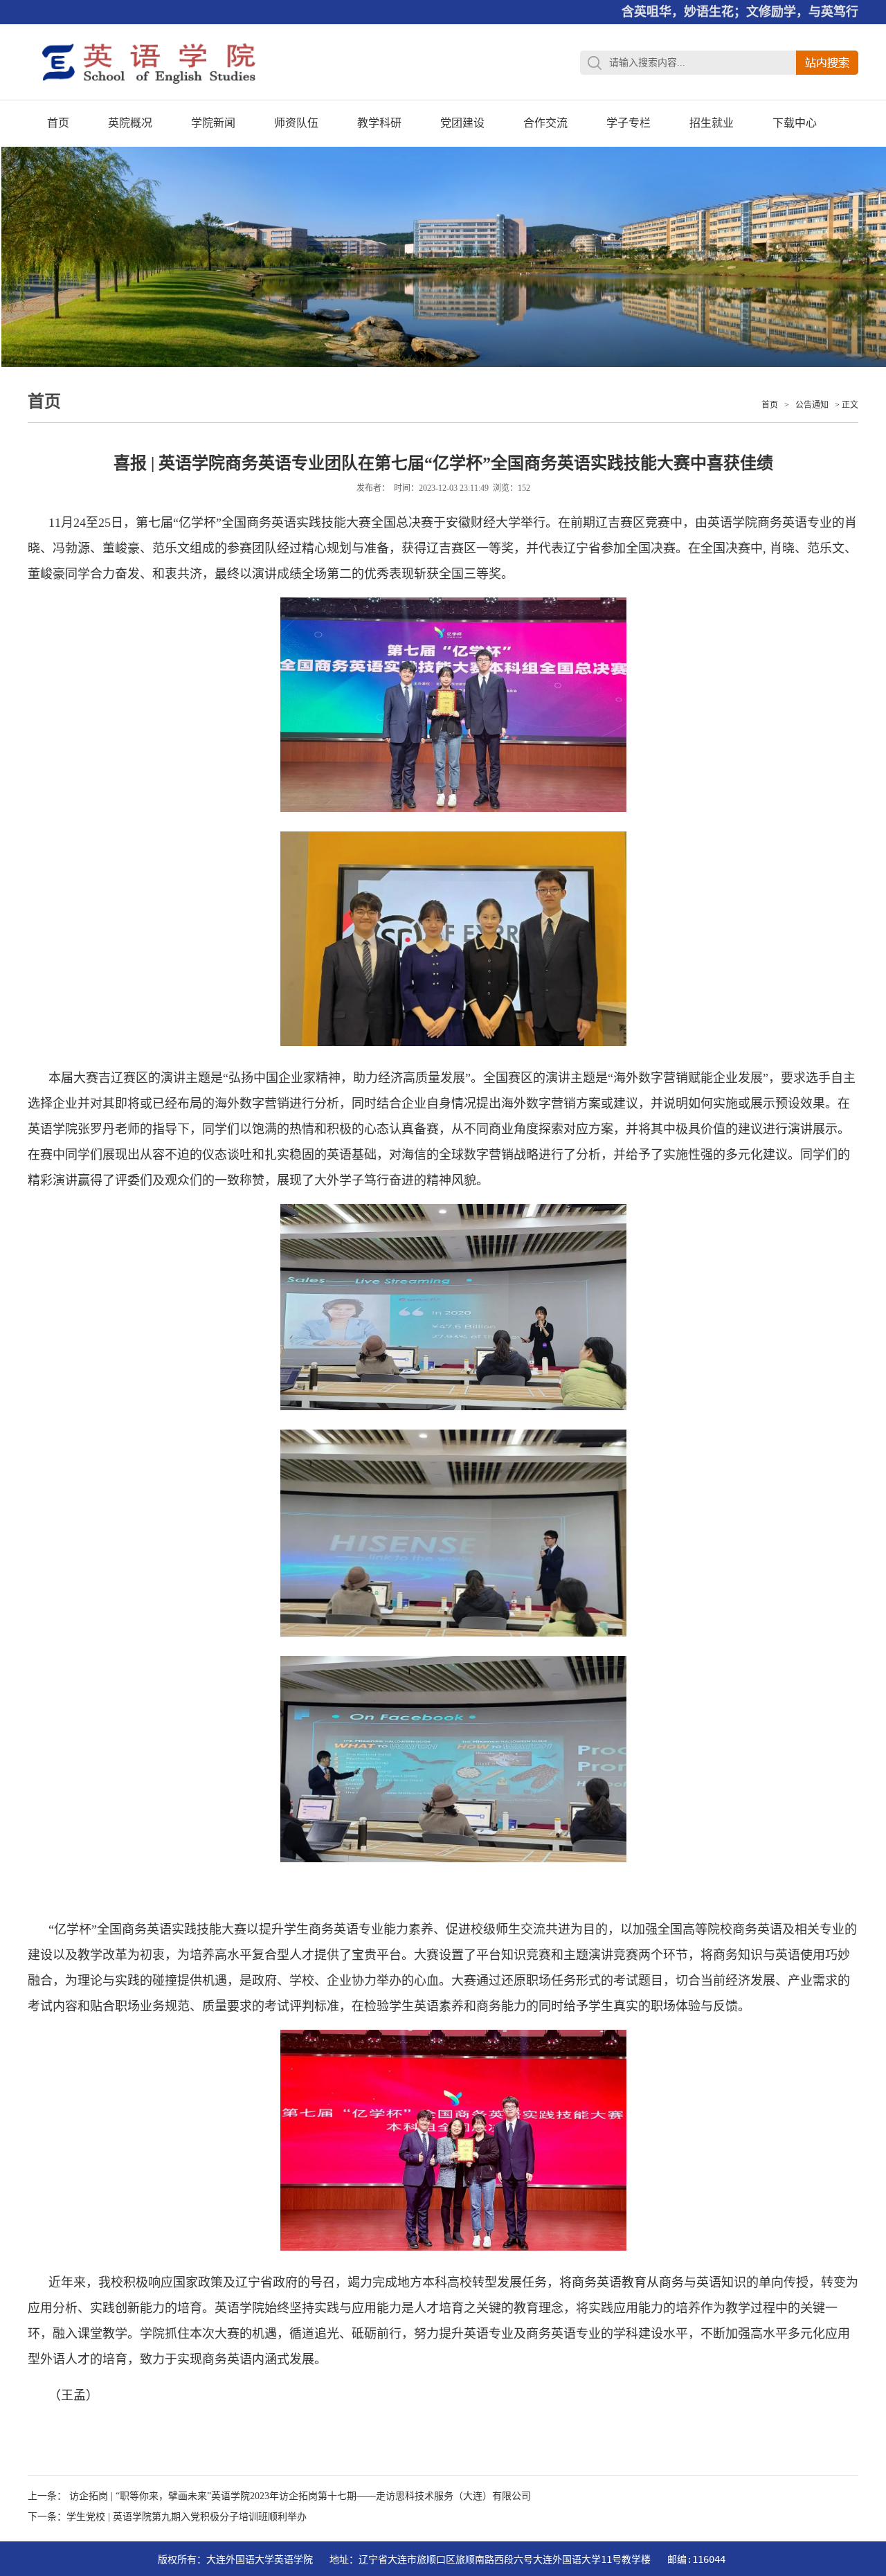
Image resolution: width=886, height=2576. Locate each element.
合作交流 (545, 123)
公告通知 (812, 405)
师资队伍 (296, 123)
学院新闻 (213, 123)
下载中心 (795, 123)
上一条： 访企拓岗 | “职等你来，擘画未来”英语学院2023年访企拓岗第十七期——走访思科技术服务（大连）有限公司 (279, 2496)
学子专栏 (629, 123)
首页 (58, 123)
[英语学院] (149, 97)
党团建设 (462, 123)
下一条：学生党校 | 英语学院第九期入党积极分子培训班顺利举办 (167, 2517)
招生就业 (712, 123)
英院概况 (130, 123)
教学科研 (379, 123)
